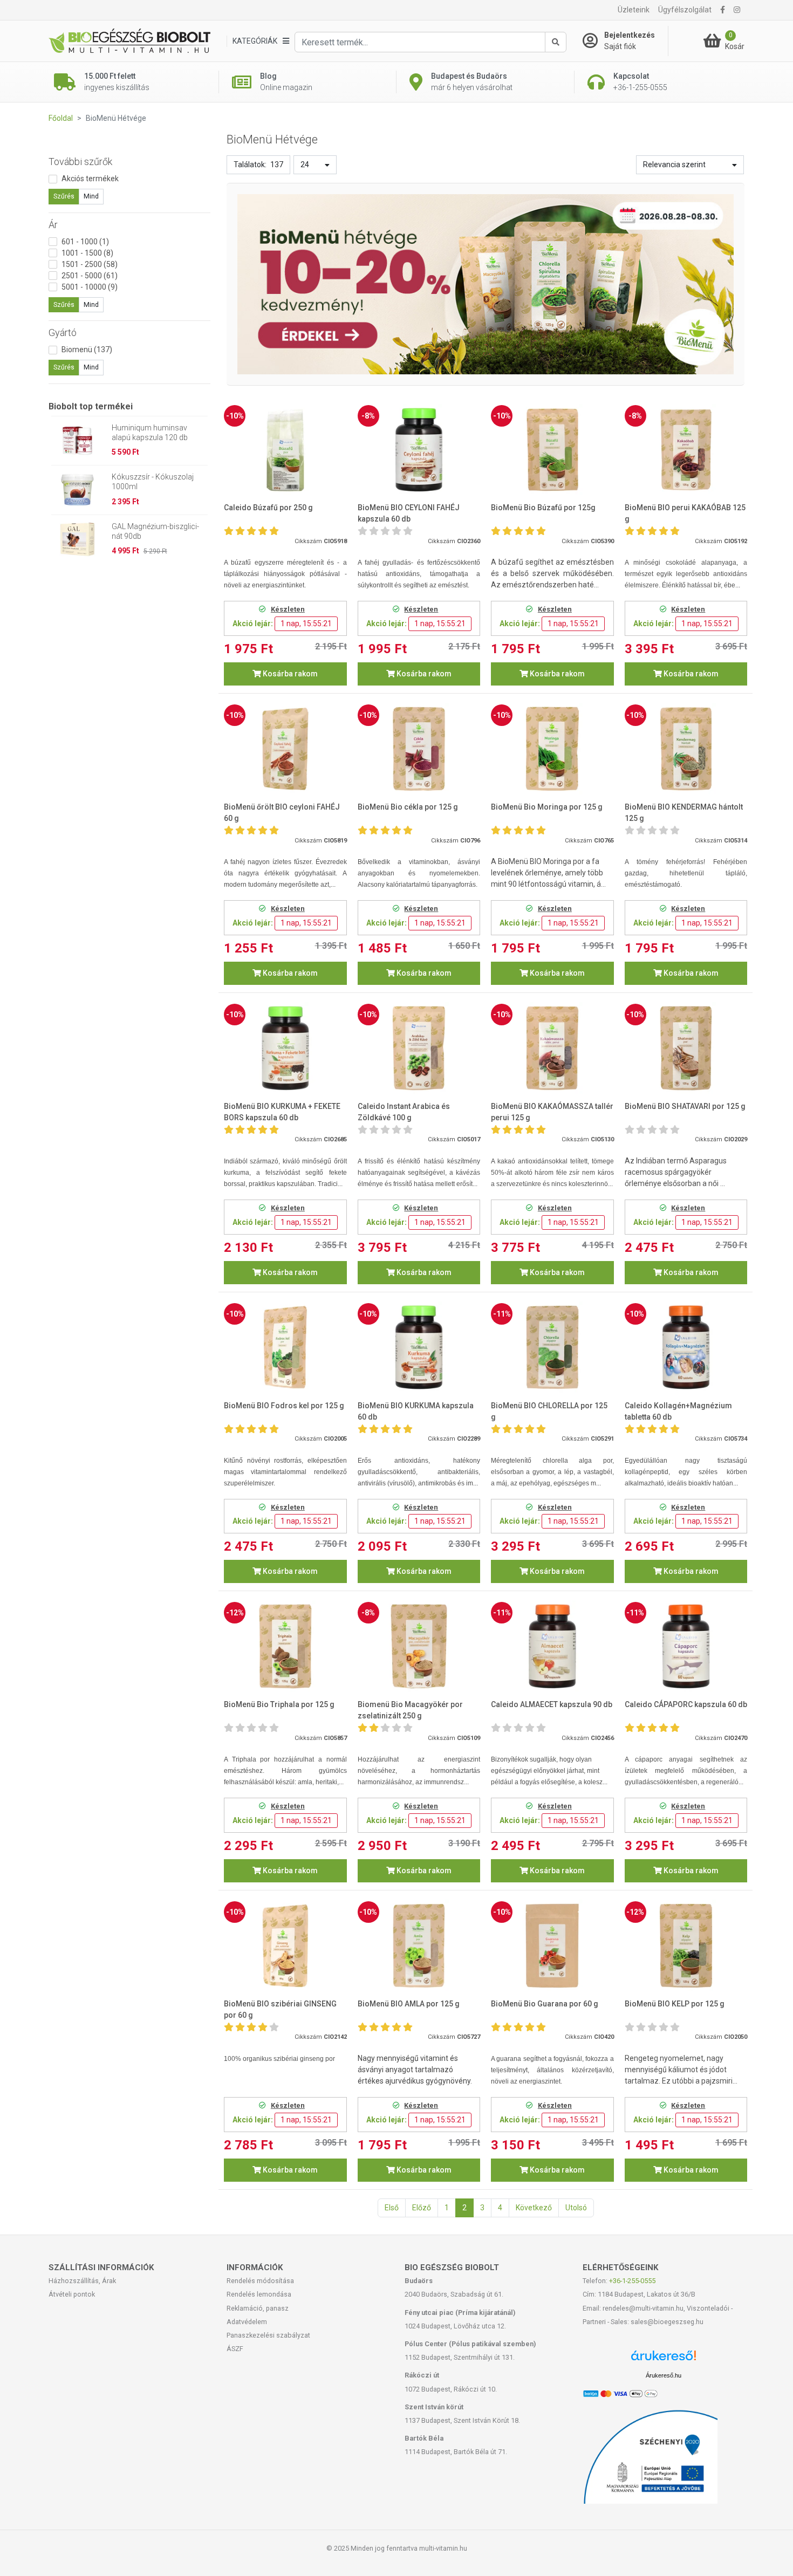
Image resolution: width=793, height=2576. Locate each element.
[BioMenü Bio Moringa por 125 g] (552, 749)
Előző (422, 2208)
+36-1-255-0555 (632, 2281)
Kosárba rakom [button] (289, 674)
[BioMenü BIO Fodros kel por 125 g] (285, 1348)
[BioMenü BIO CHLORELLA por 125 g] (552, 1348)
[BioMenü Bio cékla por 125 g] (419, 749)
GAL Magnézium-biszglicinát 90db (155, 531)
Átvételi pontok (72, 2294)
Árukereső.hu (664, 2375)
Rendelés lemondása (259, 2294)
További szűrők (80, 162)
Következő (534, 2208)
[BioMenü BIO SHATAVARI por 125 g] (686, 1048)
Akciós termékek (90, 179)
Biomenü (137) (87, 350)
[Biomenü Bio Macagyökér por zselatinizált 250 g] (419, 1646)
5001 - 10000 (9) (90, 287)
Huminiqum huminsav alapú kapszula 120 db (150, 433)
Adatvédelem (247, 2322)
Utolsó (576, 2208)
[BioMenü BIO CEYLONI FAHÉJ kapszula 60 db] (419, 450)
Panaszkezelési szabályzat (268, 2335)
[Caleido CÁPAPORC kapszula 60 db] (686, 1646)
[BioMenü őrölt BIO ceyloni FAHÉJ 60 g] (285, 749)
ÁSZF (235, 2349)
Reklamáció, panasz (258, 2308)
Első (392, 2208)
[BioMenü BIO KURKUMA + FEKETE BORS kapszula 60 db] (285, 1048)
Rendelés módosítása (260, 2281)
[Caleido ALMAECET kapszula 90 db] (552, 1646)
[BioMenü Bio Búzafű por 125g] (552, 450)
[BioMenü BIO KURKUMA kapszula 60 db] (419, 1348)
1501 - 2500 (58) (90, 264)
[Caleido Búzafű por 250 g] (285, 450)
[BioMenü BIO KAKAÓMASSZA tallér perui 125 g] (552, 1048)
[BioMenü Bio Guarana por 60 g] (552, 1946)
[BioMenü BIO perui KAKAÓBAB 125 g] (686, 450)
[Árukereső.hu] (664, 2359)
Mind (91, 196)
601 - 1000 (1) (85, 242)
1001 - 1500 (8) (87, 253)
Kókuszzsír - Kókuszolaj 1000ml (153, 482)
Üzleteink (634, 10)
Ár (53, 225)
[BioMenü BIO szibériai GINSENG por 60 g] (285, 1946)
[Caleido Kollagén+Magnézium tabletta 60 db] (686, 1348)
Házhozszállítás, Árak (82, 2281)
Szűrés (64, 196)
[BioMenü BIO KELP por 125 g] (686, 1946)
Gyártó (63, 333)
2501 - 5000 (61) (90, 276)
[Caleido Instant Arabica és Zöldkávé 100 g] (419, 1048)
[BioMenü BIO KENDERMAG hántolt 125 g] (686, 749)
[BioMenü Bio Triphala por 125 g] (285, 1646)
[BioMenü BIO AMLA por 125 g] (419, 1946)
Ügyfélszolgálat (685, 10)
